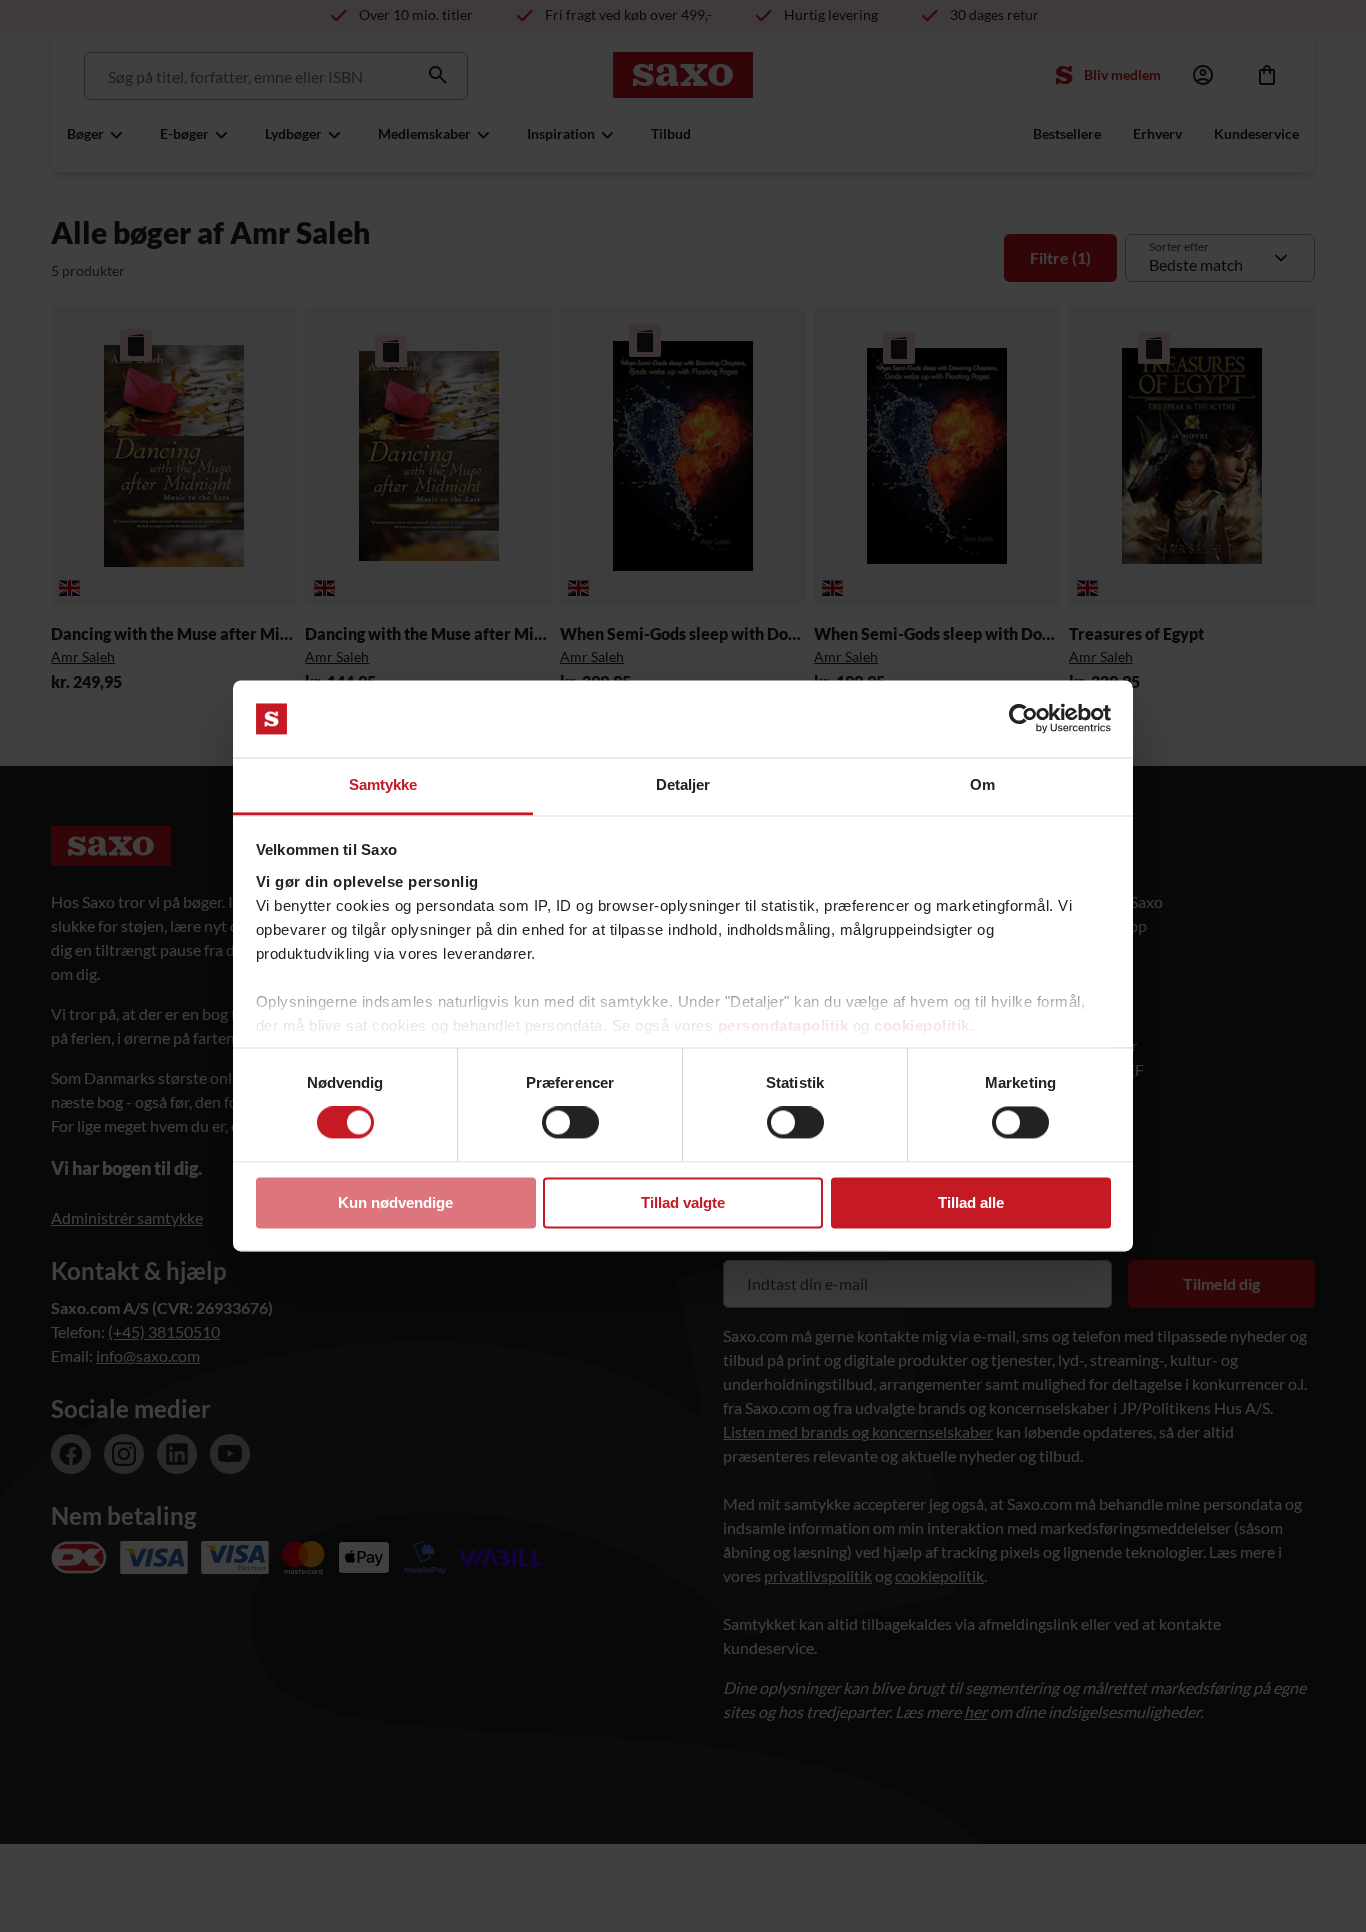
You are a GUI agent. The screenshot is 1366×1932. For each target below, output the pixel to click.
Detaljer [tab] (683, 784)
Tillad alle (971, 1202)
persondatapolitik (783, 1025)
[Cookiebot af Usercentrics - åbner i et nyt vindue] (1023, 719)
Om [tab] (982, 784)
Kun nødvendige (395, 1202)
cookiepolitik (922, 1025)
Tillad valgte (683, 1202)
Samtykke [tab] (383, 784)
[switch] (570, 1123)
